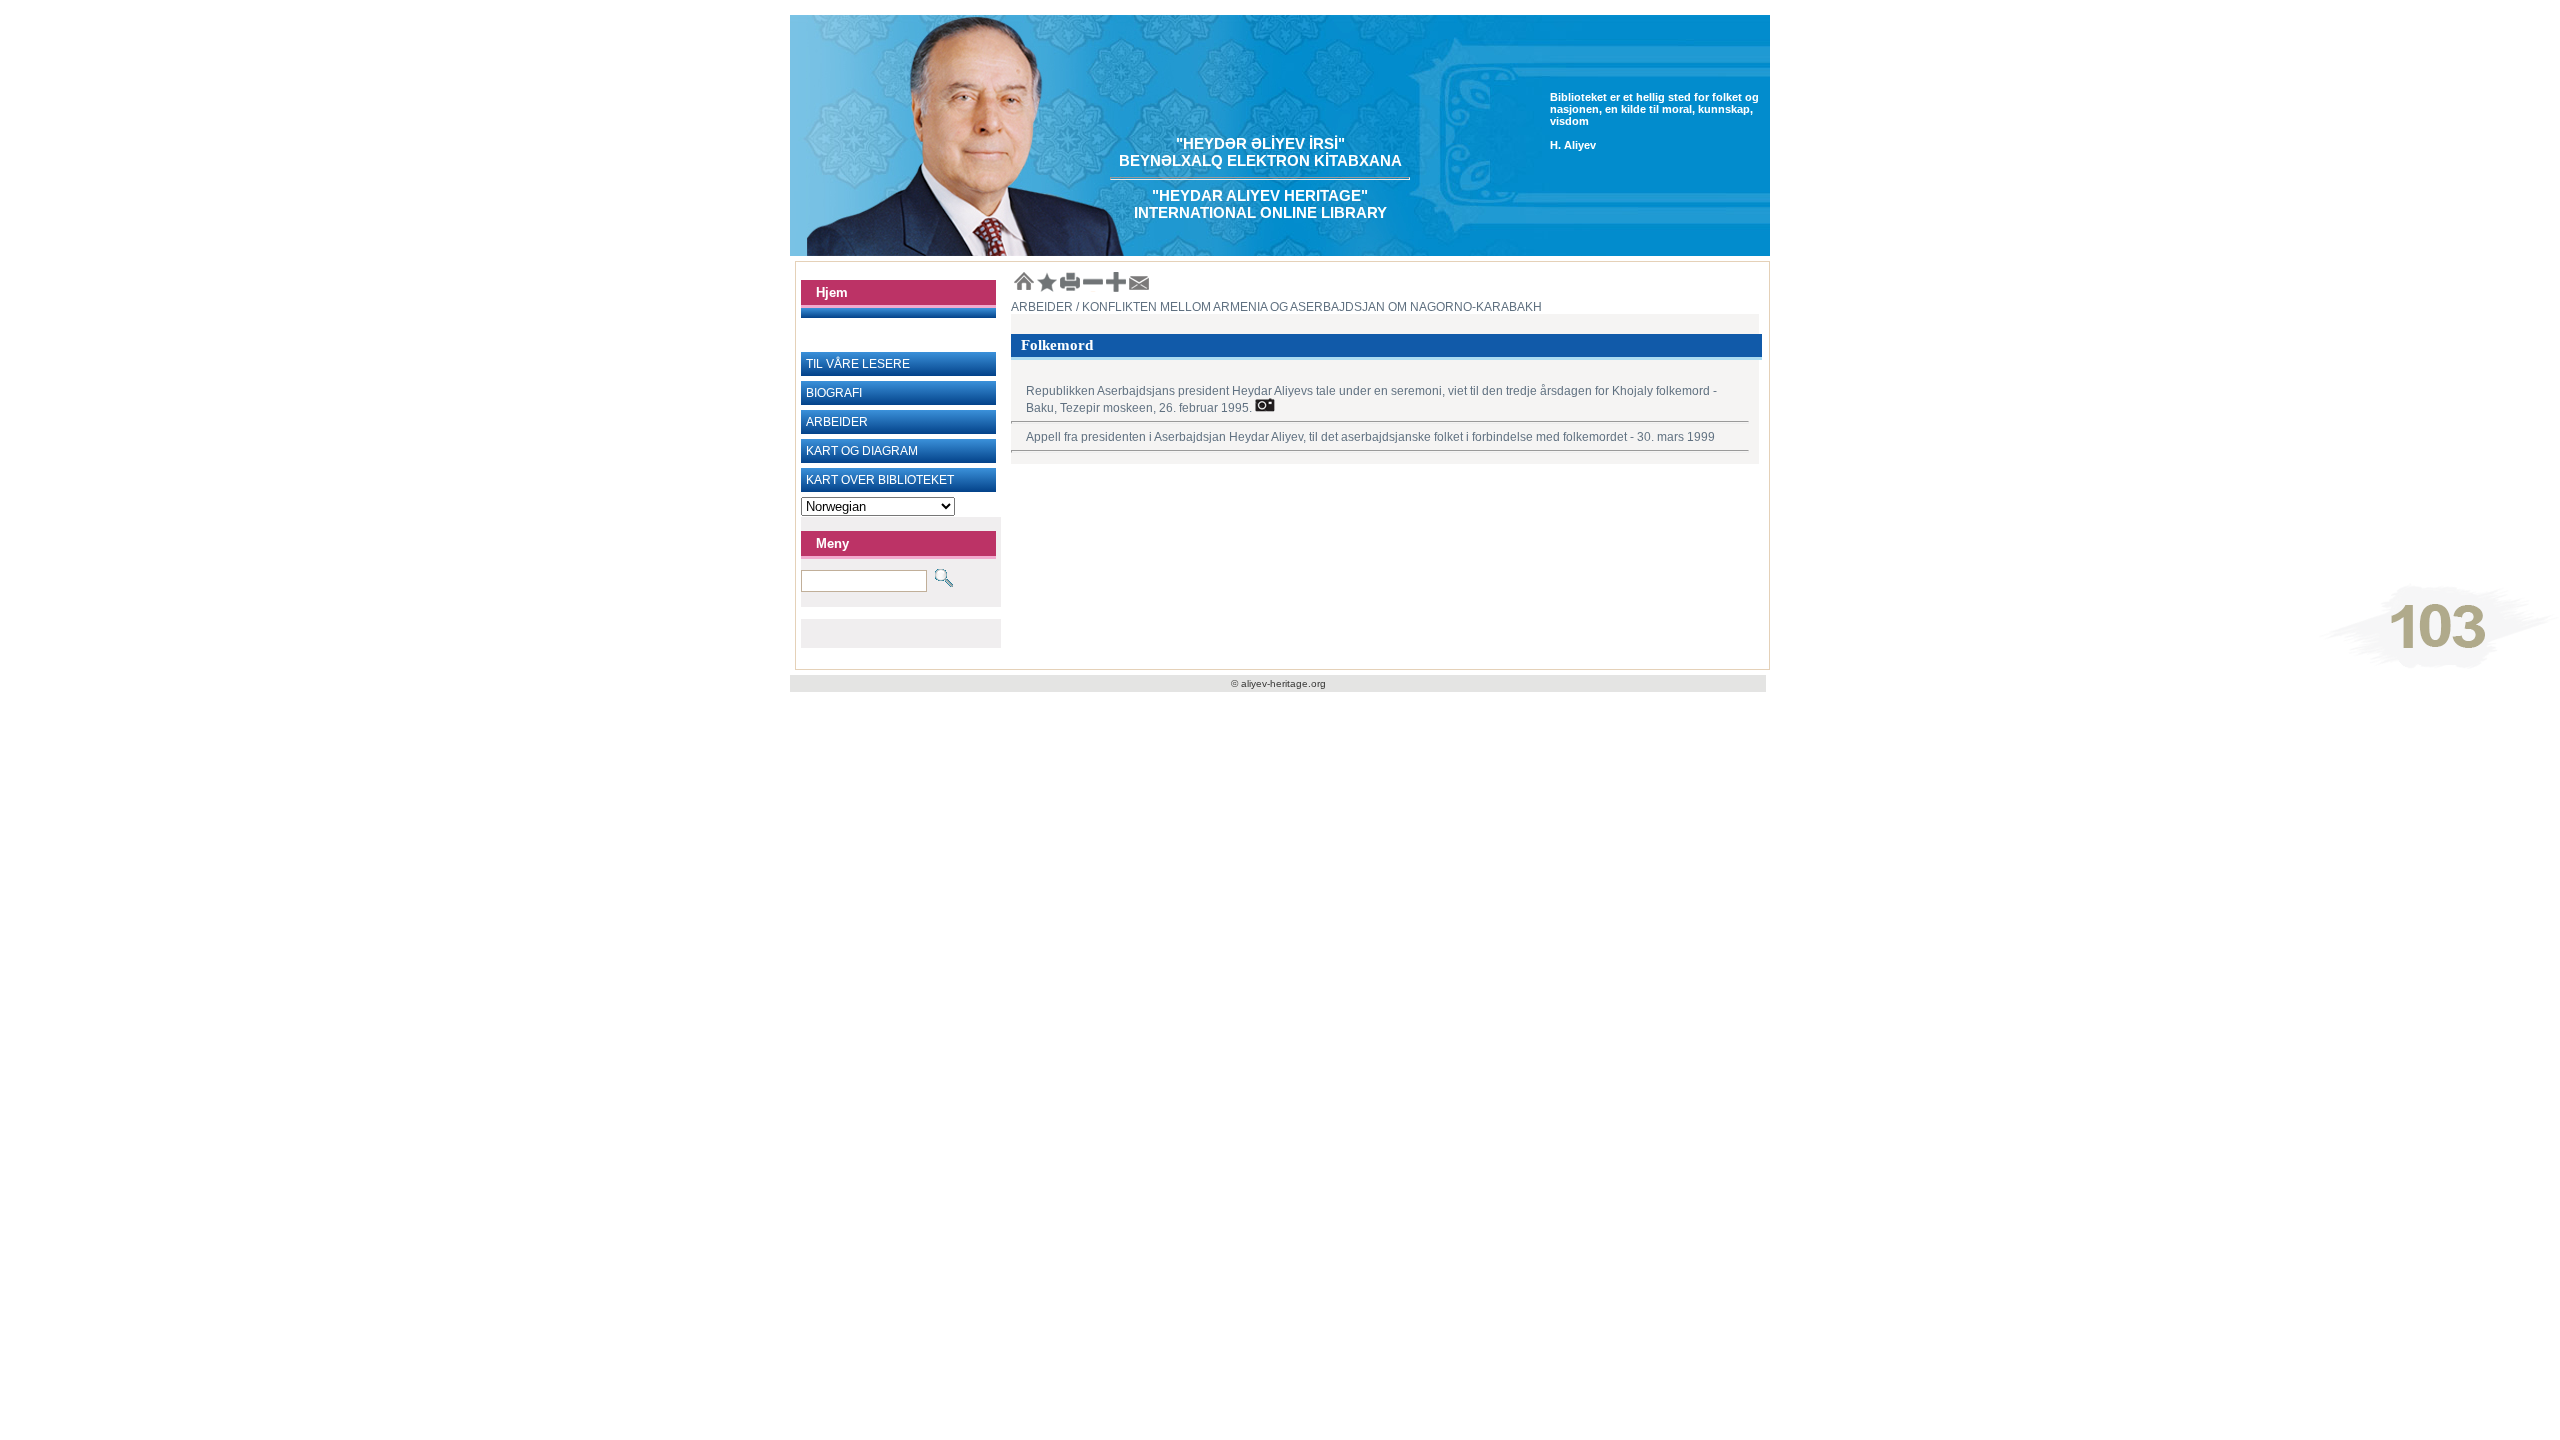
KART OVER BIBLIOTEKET (880, 480)
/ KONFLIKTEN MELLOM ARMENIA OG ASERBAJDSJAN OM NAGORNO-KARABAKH (1307, 307)
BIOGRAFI (834, 393)
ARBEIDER (837, 422)
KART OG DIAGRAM (862, 451)
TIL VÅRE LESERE (858, 364)
